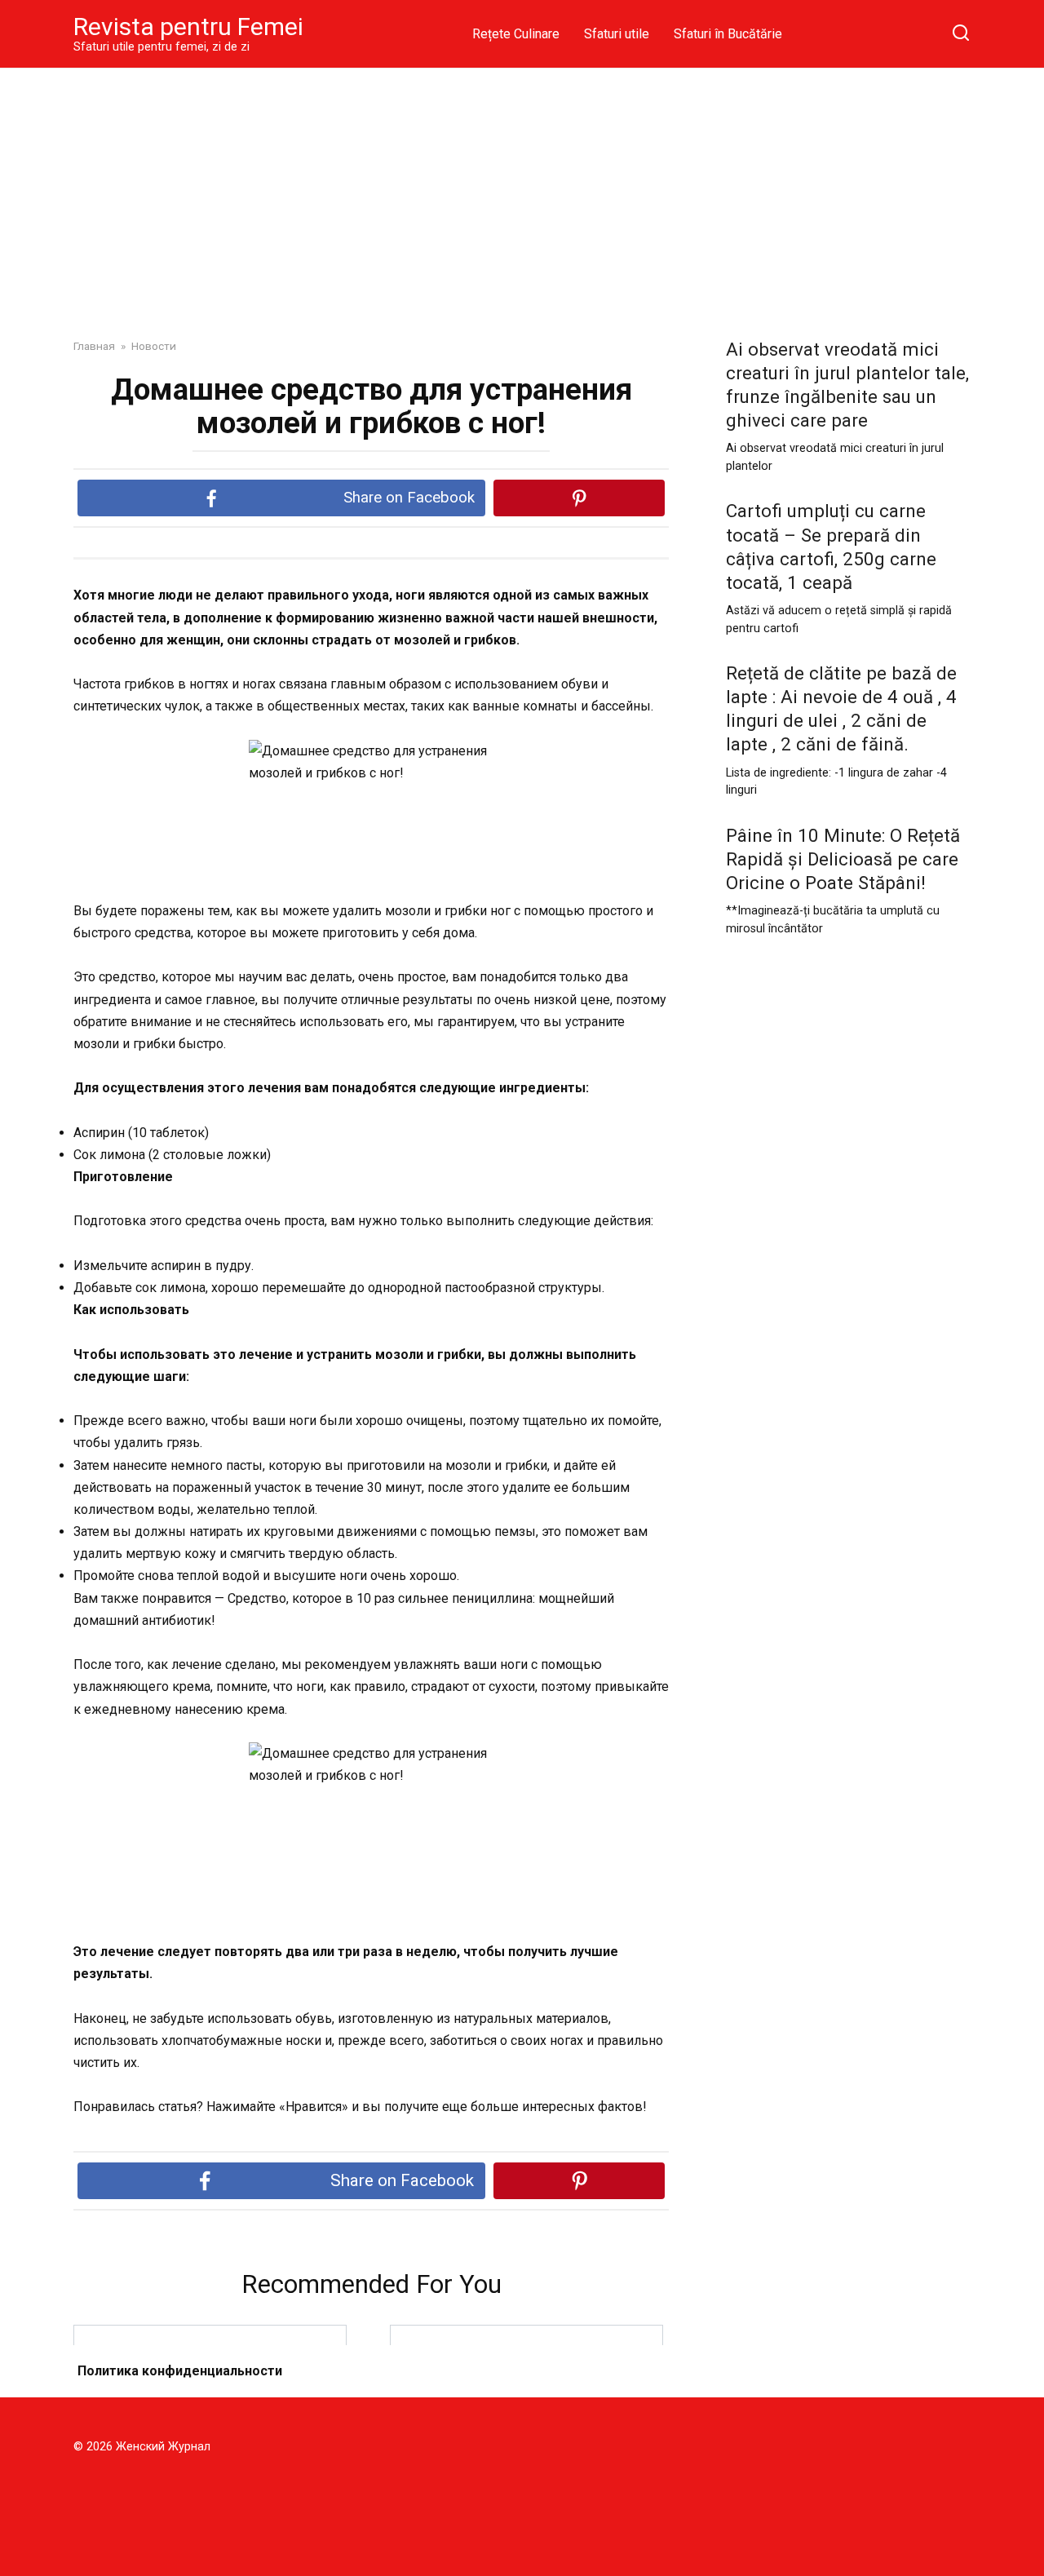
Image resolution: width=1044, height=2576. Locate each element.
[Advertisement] (522, 191)
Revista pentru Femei (188, 27)
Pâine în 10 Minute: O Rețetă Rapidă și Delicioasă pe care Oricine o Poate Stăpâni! (843, 859)
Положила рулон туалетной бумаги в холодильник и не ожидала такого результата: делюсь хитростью (210, 2381)
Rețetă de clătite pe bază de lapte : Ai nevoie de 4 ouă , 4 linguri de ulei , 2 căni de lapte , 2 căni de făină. (841, 708)
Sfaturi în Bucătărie (728, 34)
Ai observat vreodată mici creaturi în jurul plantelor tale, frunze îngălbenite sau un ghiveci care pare (847, 385)
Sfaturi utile (617, 34)
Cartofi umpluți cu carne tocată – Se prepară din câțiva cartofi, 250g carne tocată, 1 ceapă (831, 547)
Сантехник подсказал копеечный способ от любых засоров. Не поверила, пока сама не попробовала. (526, 2382)
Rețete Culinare (516, 34)
